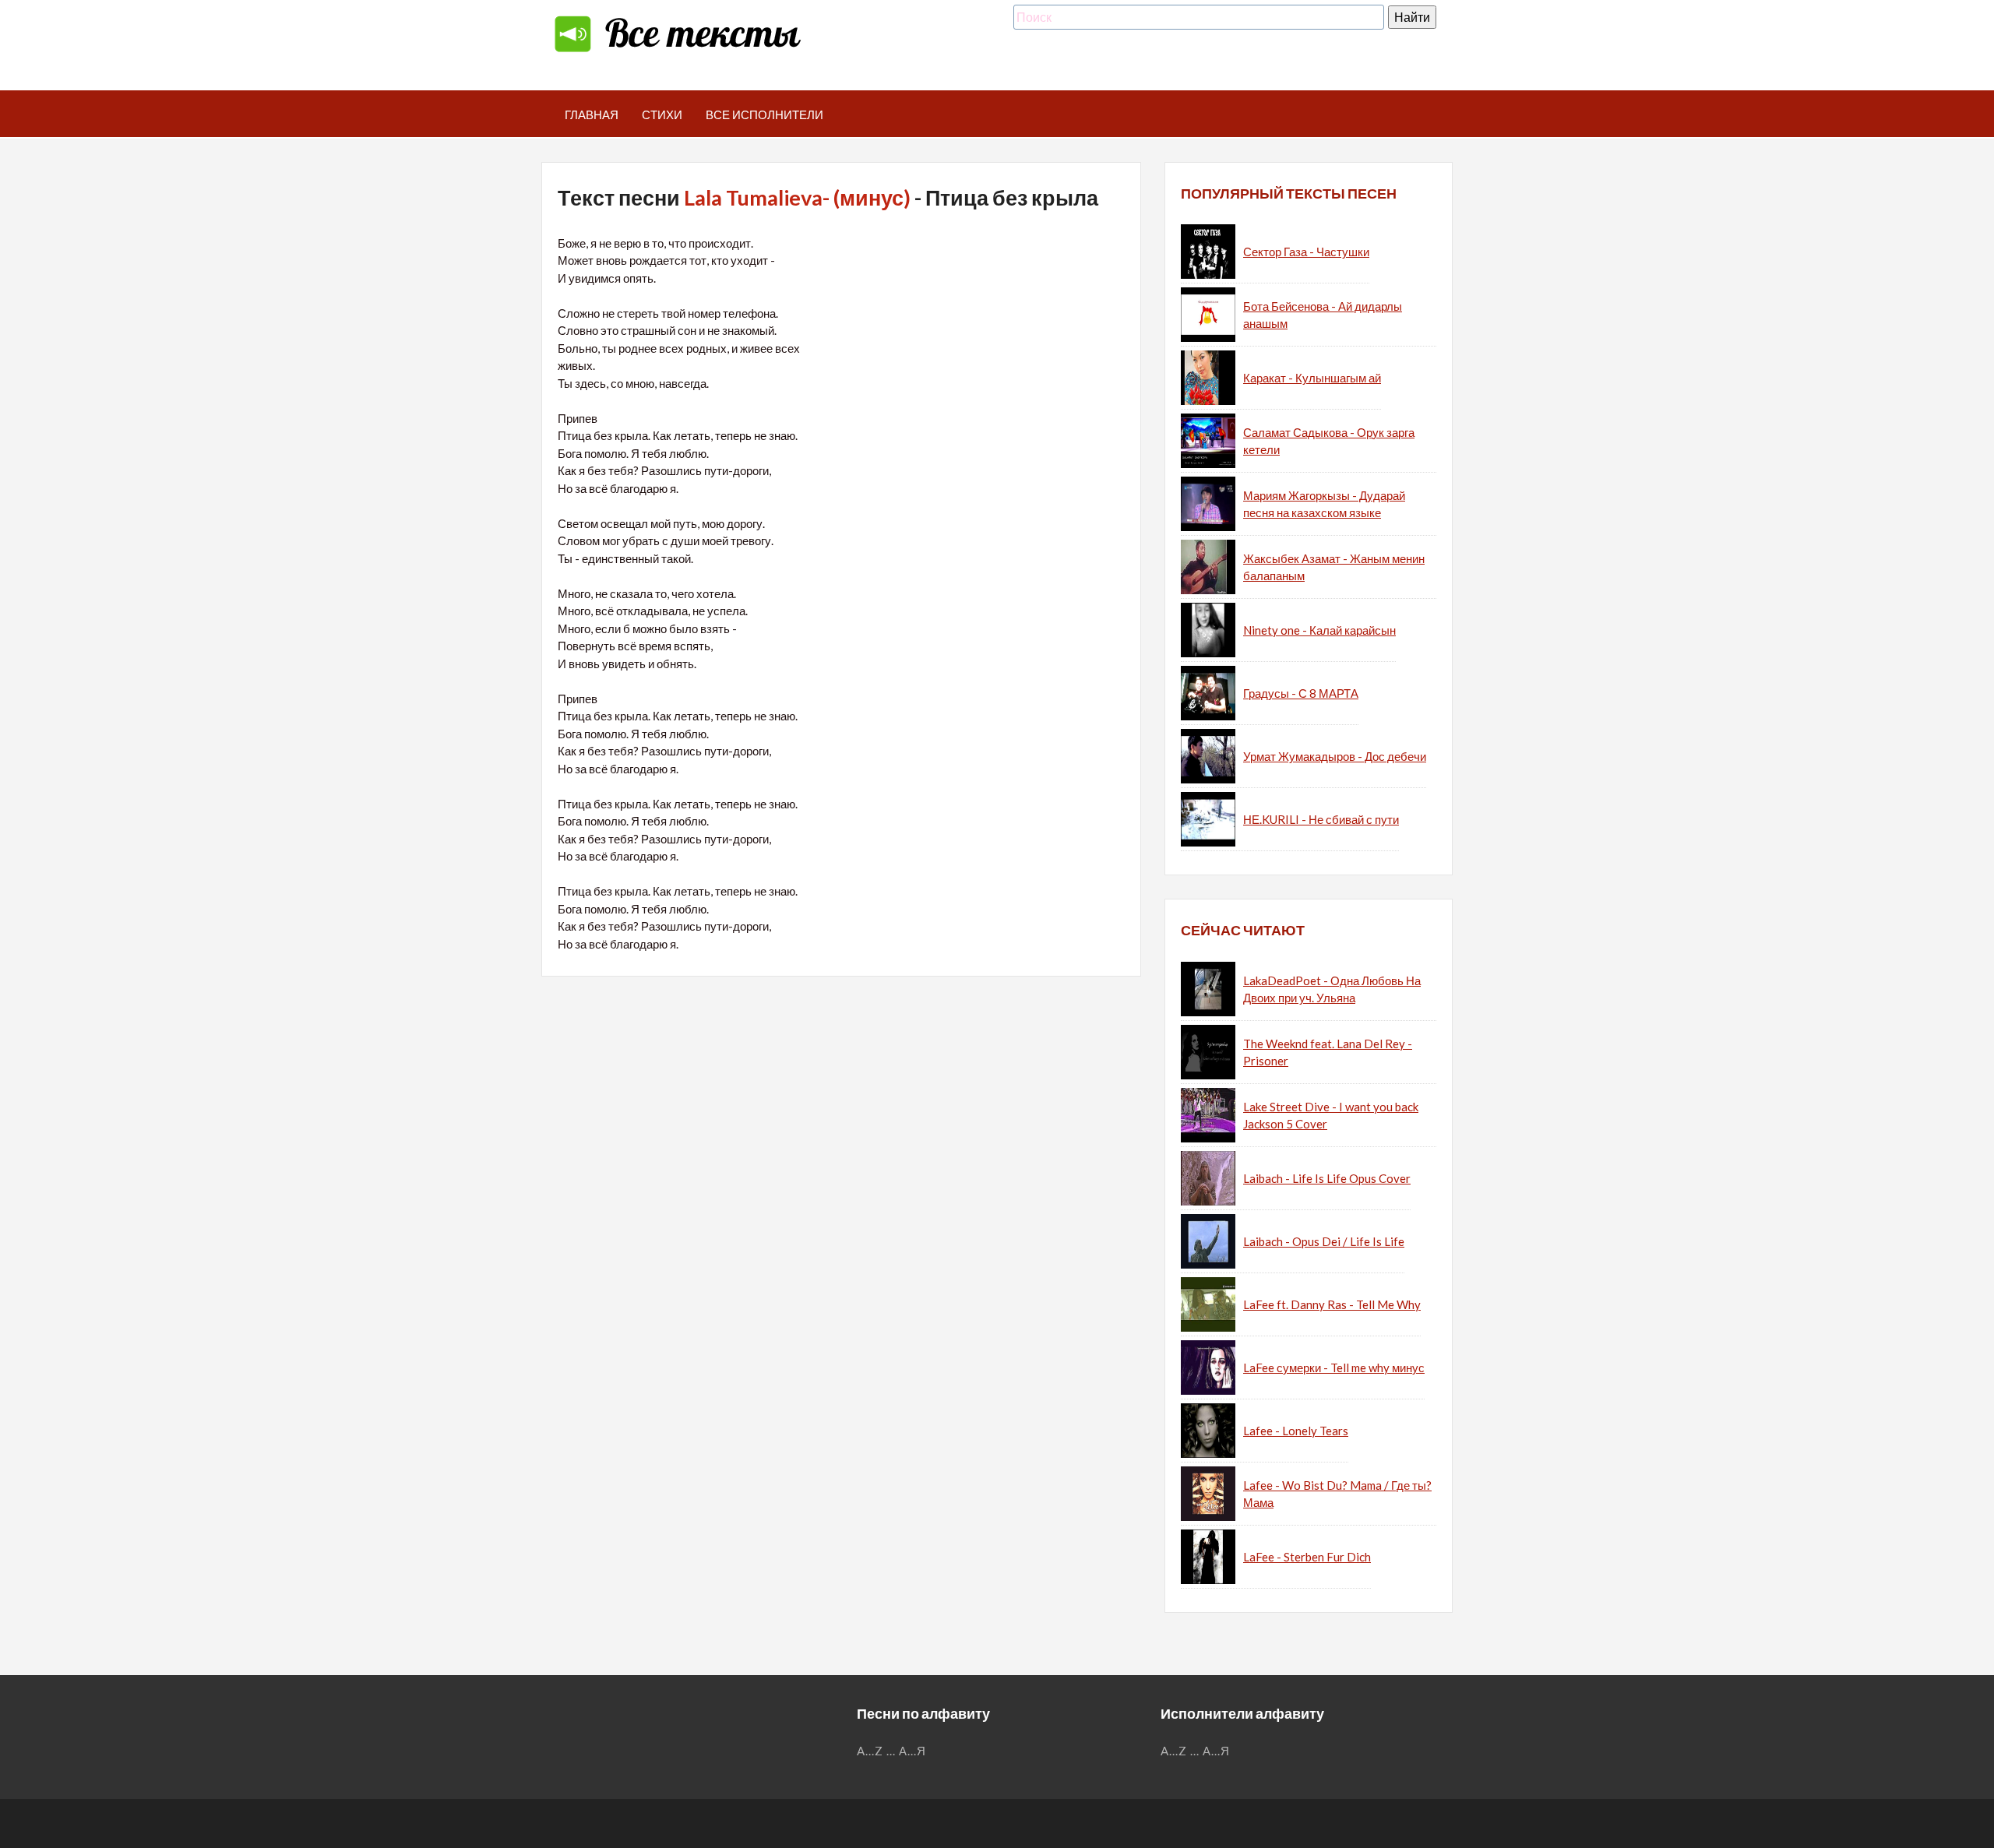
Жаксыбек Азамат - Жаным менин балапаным (1334, 567)
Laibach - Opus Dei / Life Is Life (1324, 1241)
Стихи (662, 114)
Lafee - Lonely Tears (1296, 1431)
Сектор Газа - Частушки (1306, 252)
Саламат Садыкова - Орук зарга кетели (1329, 441)
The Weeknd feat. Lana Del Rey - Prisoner (1328, 1052)
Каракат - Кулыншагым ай (1312, 378)
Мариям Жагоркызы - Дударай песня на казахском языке (1324, 504)
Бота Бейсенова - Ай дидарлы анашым (1323, 315)
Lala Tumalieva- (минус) (797, 197)
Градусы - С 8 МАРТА (1301, 693)
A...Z (870, 1751)
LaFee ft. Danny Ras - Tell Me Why (1332, 1304)
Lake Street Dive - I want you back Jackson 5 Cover (1331, 1116)
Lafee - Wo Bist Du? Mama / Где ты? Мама (1337, 1494)
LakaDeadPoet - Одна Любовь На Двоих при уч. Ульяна (1332, 989)
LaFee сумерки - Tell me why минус (1334, 1368)
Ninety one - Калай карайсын (1319, 630)
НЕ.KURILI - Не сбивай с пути (1321, 819)
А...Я (912, 1751)
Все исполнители (764, 114)
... (891, 1751)
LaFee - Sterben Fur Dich (1307, 1557)
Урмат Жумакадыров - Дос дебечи (1335, 756)
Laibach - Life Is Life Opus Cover (1327, 1178)
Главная (592, 114)
